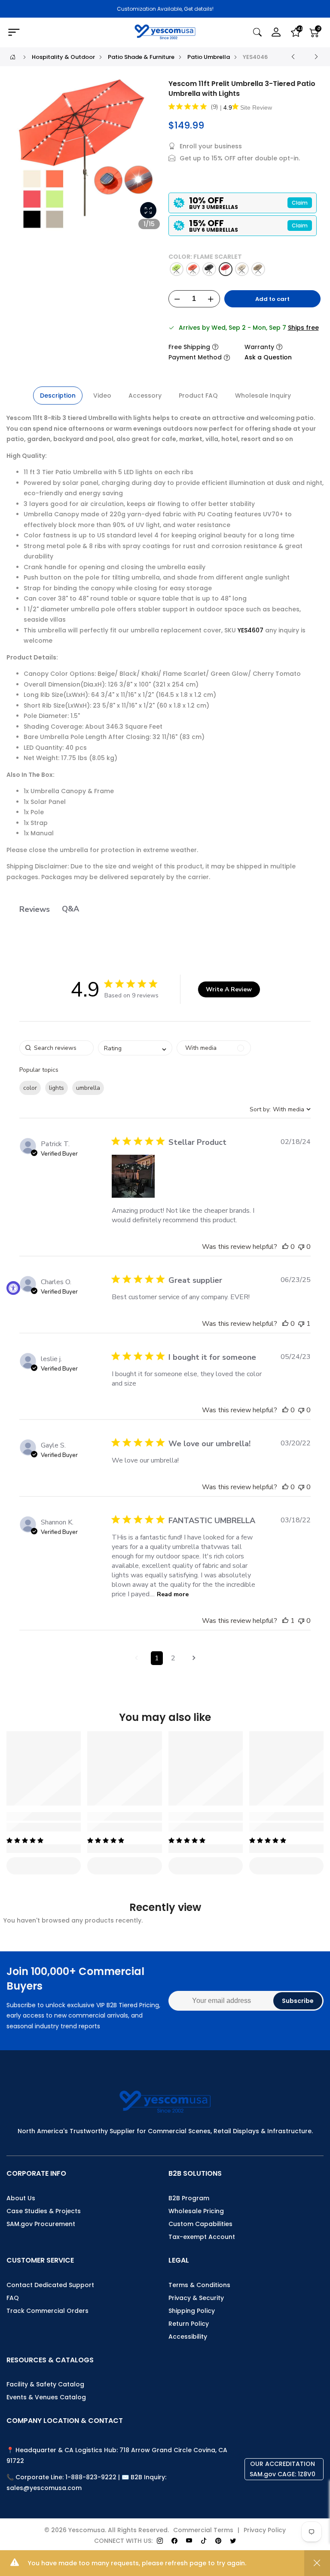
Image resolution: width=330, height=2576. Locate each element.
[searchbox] (57, 1048)
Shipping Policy (192, 2311)
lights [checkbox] (57, 1088)
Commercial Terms (203, 2530)
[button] (133, 1176)
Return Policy (189, 2324)
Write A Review (229, 989)
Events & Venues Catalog (46, 2397)
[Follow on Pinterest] (218, 2541)
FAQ (13, 2298)
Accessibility (188, 2337)
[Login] (276, 32)
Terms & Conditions (199, 2285)
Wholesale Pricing (196, 2211)
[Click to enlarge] (148, 210)
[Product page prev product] (293, 57)
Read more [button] (173, 1594)
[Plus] (211, 299)
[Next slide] (151, 159)
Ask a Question (268, 357)
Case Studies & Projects (44, 2211)
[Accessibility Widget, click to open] (13, 1288)
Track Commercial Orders (47, 2311)
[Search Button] (257, 32)
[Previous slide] (21, 159)
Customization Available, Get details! (165, 9)
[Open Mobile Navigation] (57, 33)
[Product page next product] (316, 57)
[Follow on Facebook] (174, 2541)
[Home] (13, 57)
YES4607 (251, 630)
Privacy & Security (196, 2298)
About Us (21, 2198)
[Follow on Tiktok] (204, 2541)
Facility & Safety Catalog (45, 2384)
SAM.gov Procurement (41, 2224)
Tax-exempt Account (202, 2237)
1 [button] (157, 1658)
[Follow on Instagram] (160, 2541)
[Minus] (177, 299)
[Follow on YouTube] (189, 2541)
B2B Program (189, 2198)
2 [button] (173, 1658)
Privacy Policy (265, 2530)
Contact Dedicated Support (50, 2285)
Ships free (303, 328)
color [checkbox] (30, 1088)
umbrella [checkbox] (88, 1088)
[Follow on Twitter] (233, 2541)
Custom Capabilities (200, 2224)
